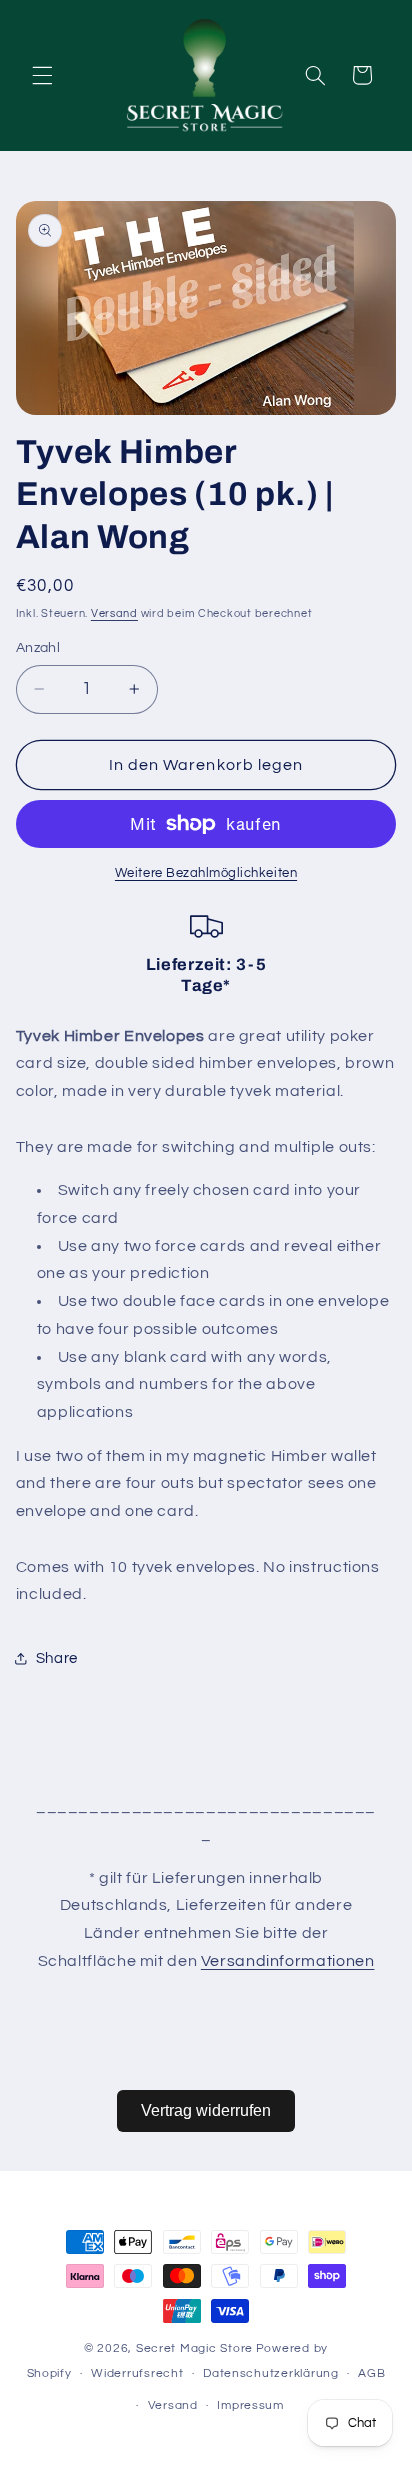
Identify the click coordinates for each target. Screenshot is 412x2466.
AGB (371, 2373)
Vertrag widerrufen (206, 2110)
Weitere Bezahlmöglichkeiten (206, 873)
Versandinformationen (288, 1961)
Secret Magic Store (194, 2348)
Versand (114, 613)
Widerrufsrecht (137, 2373)
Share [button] (57, 1658)
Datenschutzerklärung (271, 2373)
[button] (42, 75)
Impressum (250, 2405)
